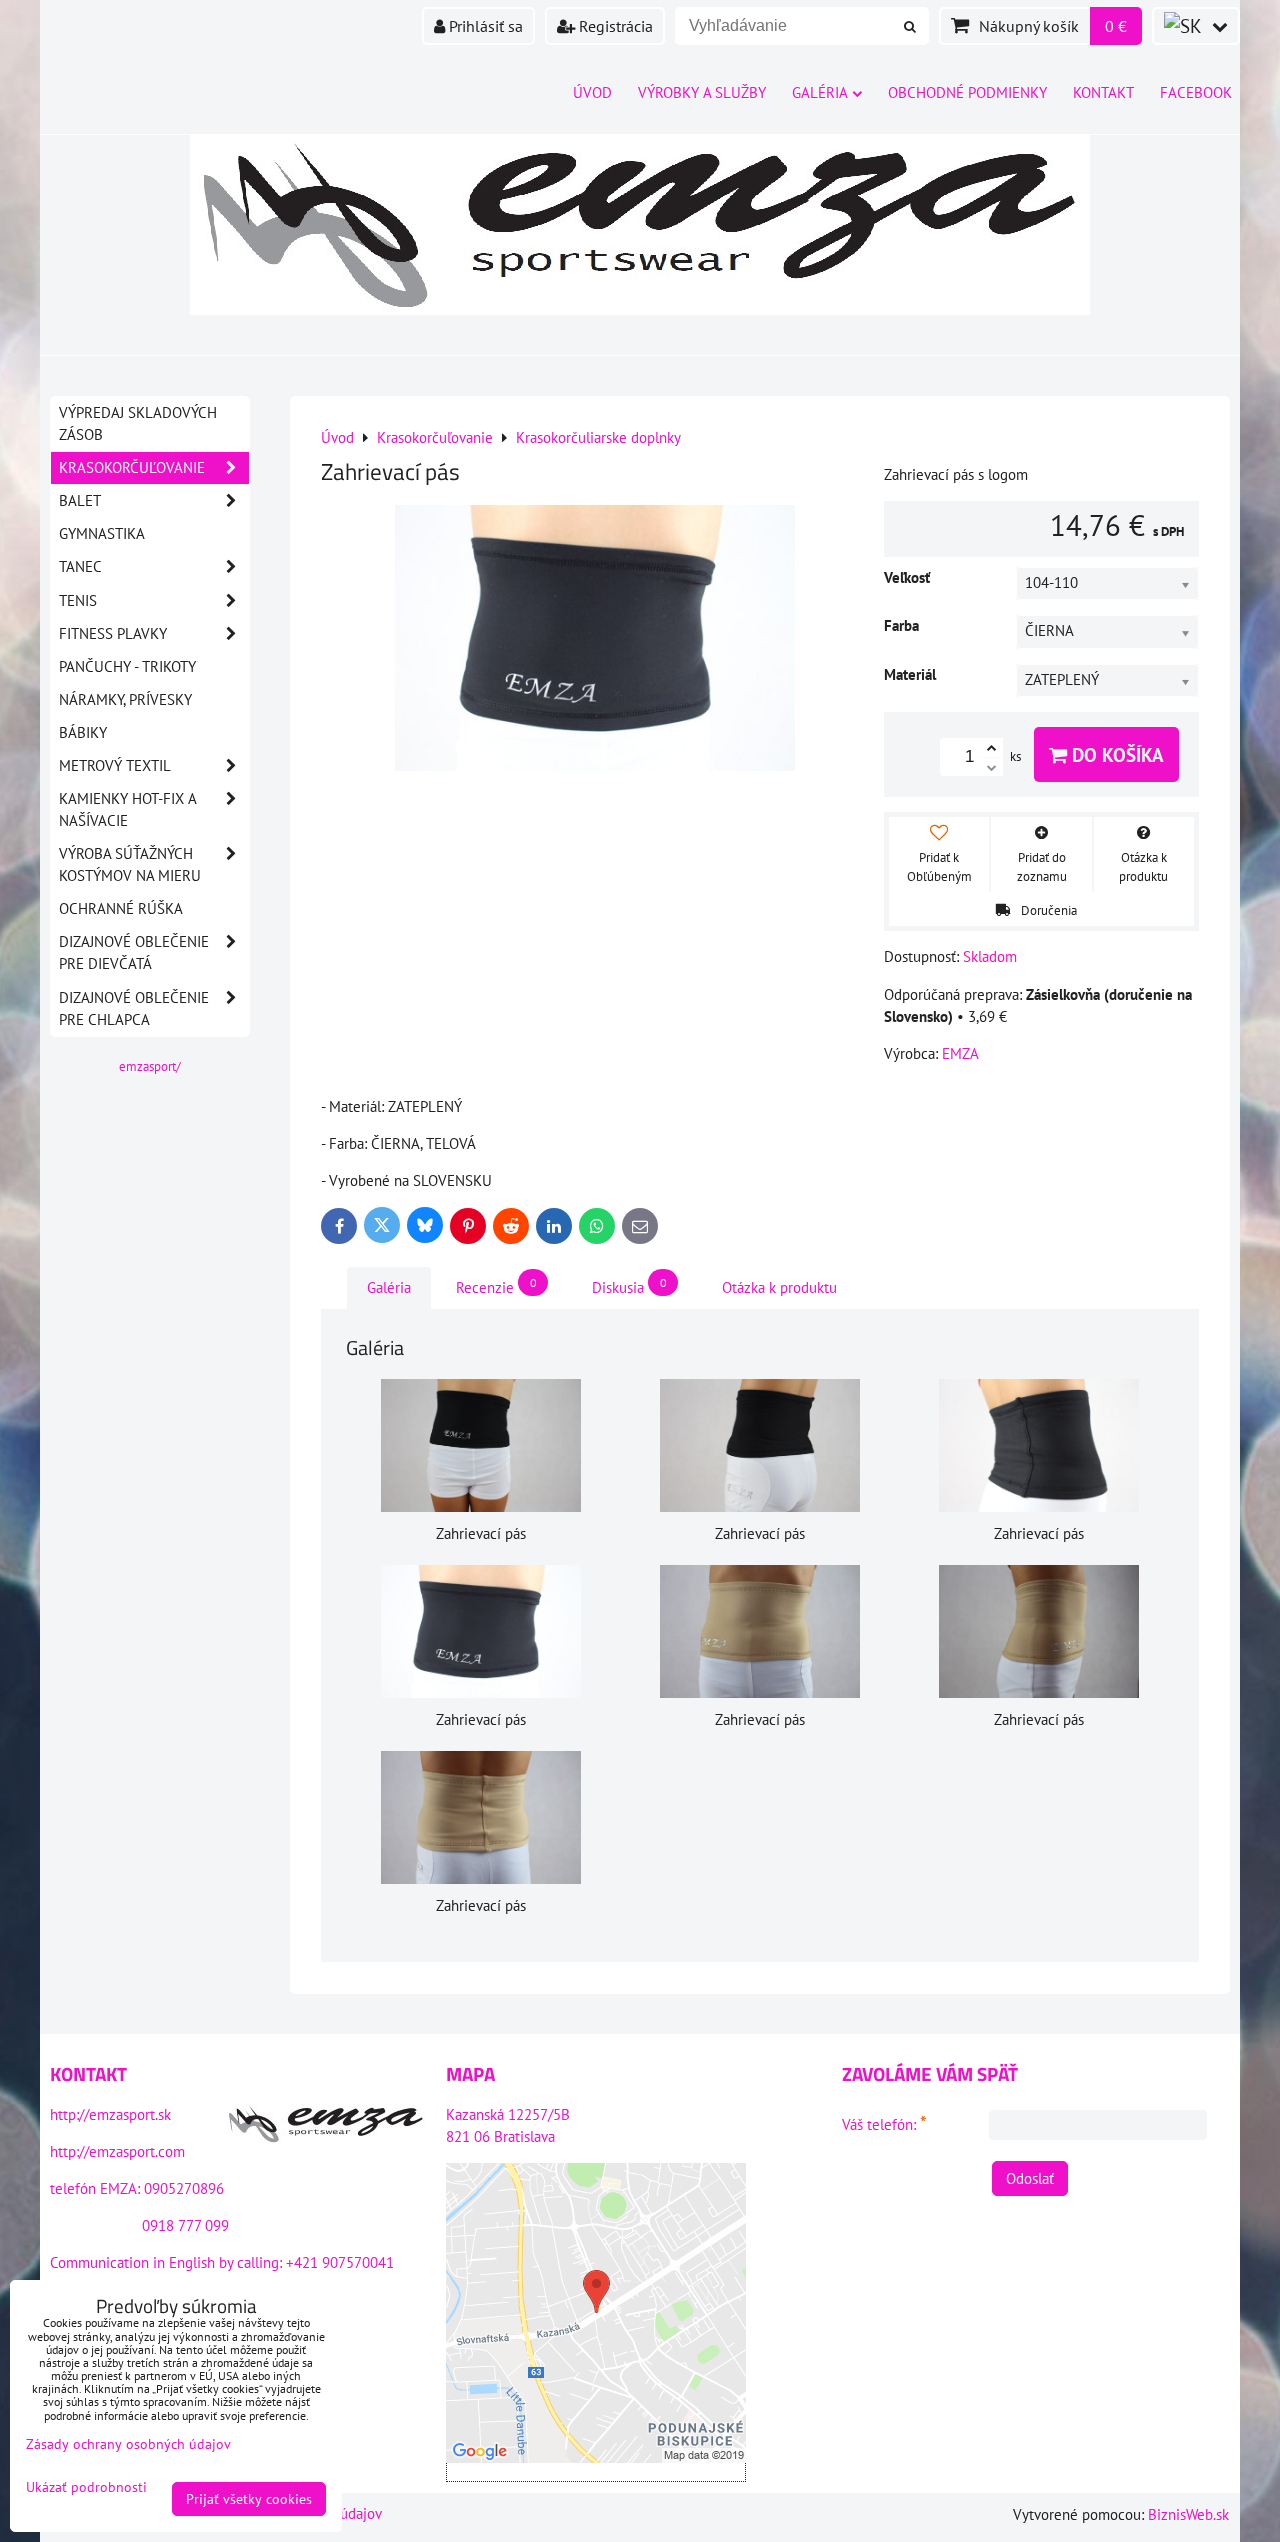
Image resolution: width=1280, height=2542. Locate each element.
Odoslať (1030, 2178)
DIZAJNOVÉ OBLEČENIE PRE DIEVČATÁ (134, 952)
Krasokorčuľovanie (132, 467)
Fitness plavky (113, 633)
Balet (80, 500)
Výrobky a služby (702, 92)
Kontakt (1103, 92)
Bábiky (83, 732)
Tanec (80, 566)
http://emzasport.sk (110, 2114)
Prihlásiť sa (484, 26)
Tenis (78, 600)
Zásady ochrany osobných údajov (128, 2444)
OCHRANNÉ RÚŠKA (121, 908)
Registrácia (614, 26)
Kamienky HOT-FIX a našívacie (128, 809)
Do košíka (1115, 754)
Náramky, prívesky (125, 699)
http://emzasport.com (117, 2151)
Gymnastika (102, 533)
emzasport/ (150, 1066)
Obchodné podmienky (967, 92)
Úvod (592, 92)
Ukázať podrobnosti (86, 2487)
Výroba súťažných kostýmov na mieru (130, 864)
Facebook (1196, 92)
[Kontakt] (326, 2127)
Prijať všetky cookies (249, 2499)
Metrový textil (115, 765)
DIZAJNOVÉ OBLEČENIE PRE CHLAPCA (134, 1008)
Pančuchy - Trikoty (127, 666)
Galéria (820, 92)
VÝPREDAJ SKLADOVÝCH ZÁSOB (138, 423)
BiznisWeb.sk (1188, 2514)
